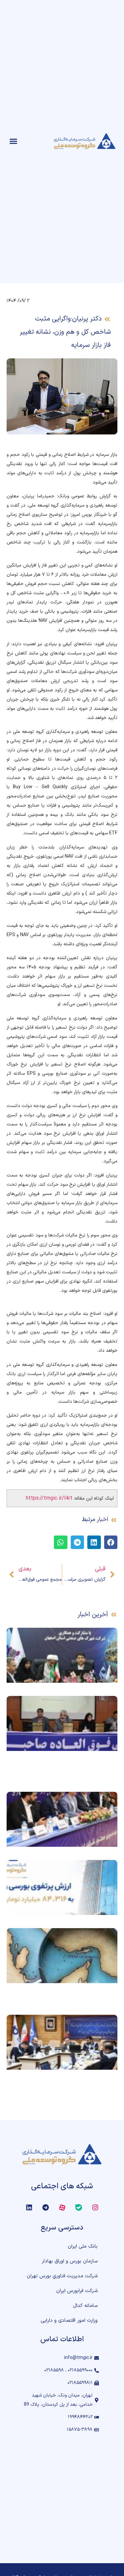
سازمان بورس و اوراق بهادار (70, 2261)
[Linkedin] (29, 2207)
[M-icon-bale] (79, 2207)
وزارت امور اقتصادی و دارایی (69, 2321)
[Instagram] (95, 2207)
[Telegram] (46, 2207)
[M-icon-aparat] (62, 2207)
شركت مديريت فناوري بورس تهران (62, 2276)
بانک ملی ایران (83, 2246)
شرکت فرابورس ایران (77, 2291)
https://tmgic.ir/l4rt (49, 1498)
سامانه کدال (85, 2306)
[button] (14, 141)
